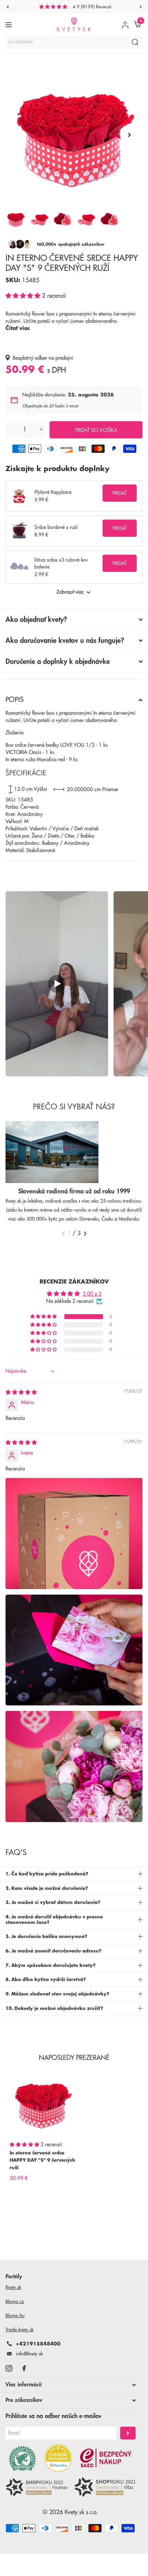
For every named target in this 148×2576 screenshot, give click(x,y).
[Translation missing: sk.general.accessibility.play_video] (57, 984)
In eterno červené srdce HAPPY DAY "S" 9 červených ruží (43, 2160)
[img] (21, 1392)
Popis (15, 700)
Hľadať (135, 42)
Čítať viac (18, 328)
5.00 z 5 (92, 1294)
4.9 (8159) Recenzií (92, 7)
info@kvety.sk (29, 2354)
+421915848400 (38, 2344)
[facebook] (24, 2368)
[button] (24, 296)
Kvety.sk (13, 2287)
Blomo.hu (15, 2316)
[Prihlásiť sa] (125, 25)
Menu (9, 25)
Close (71, 2385)
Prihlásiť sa (128, 2433)
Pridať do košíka (96, 430)
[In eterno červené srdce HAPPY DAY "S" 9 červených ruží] (43, 2103)
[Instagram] (9, 2368)
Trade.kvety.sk (19, 2330)
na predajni (61, 358)
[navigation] (8, 7)
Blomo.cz (15, 2301)
